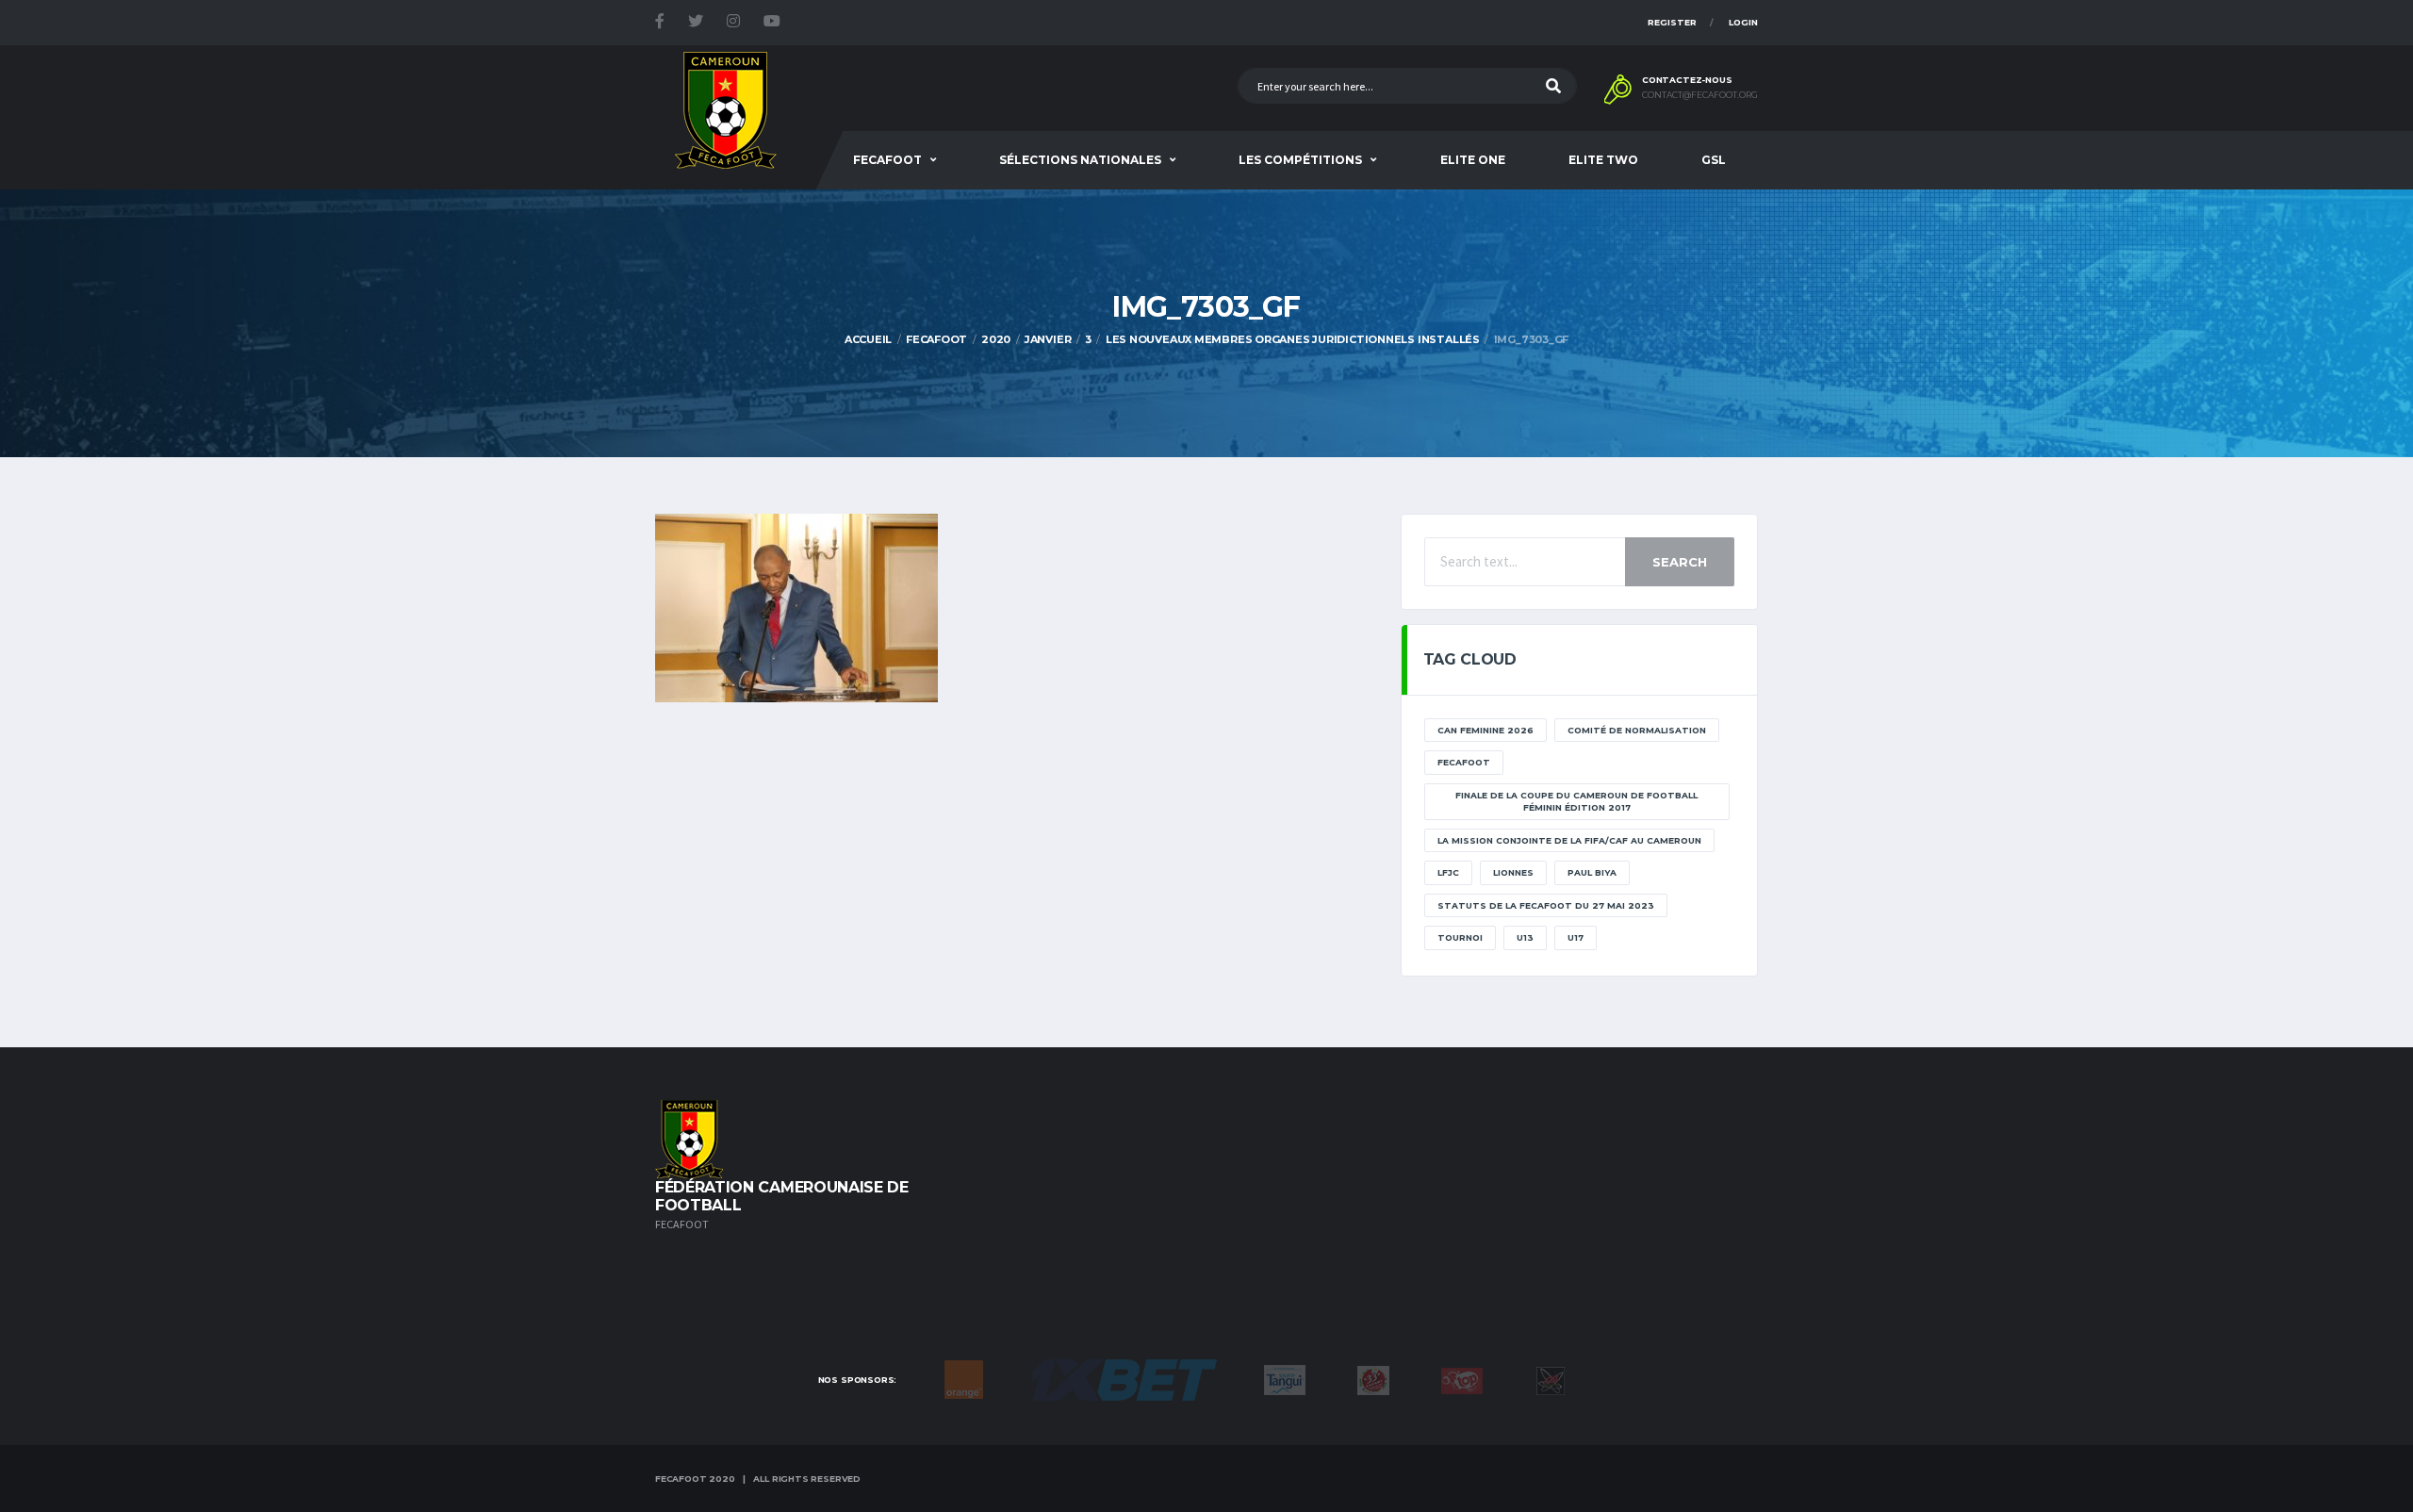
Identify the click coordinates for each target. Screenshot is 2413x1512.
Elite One (1473, 160)
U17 (1576, 937)
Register (1672, 22)
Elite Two (1603, 160)
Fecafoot (887, 160)
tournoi (1460, 937)
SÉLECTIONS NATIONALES (1080, 160)
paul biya (1592, 872)
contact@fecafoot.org (1700, 95)
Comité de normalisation (1637, 730)
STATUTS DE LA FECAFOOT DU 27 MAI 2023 (1546, 905)
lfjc (1448, 872)
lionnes (1513, 872)
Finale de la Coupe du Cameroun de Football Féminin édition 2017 (1576, 802)
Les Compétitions (1300, 160)
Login (1743, 22)
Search (1680, 562)
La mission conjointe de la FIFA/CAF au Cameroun (1569, 840)
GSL (1714, 160)
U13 (1525, 937)
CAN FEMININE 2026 (1486, 730)
